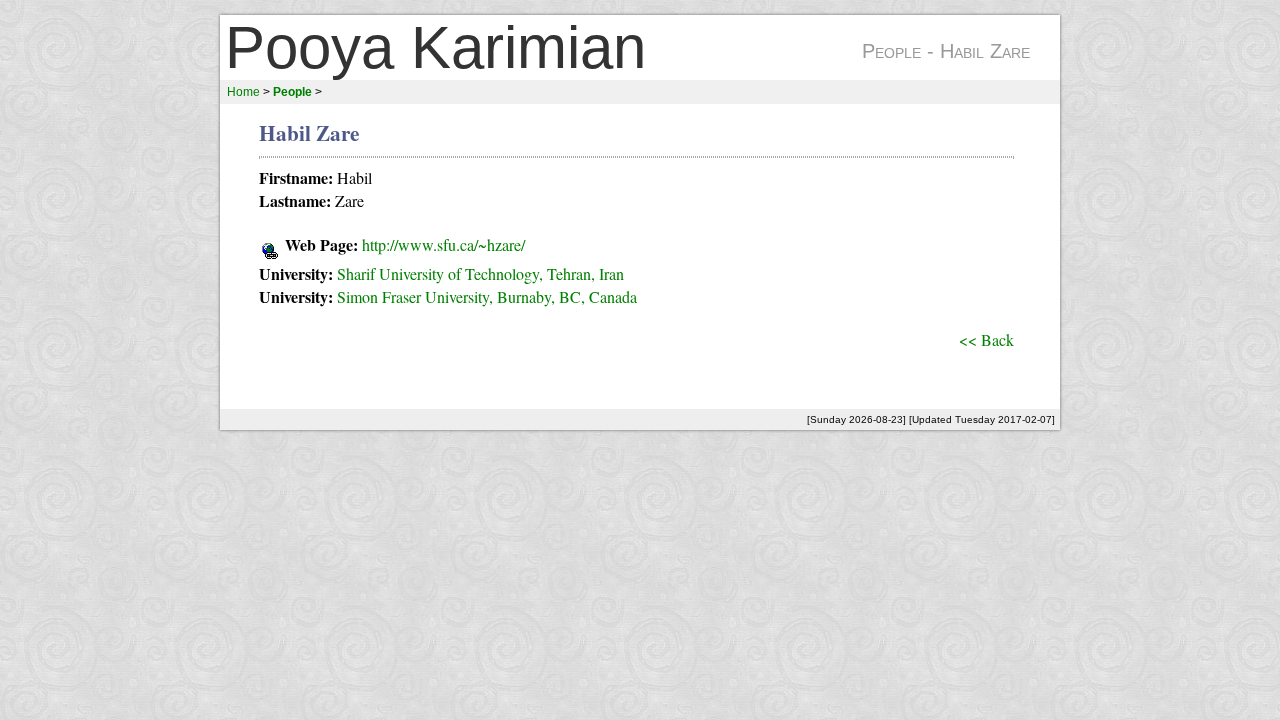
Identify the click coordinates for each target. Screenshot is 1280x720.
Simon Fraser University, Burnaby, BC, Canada (487, 296)
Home (243, 92)
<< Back (986, 339)
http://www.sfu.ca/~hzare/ (443, 244)
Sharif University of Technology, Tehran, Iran (480, 273)
